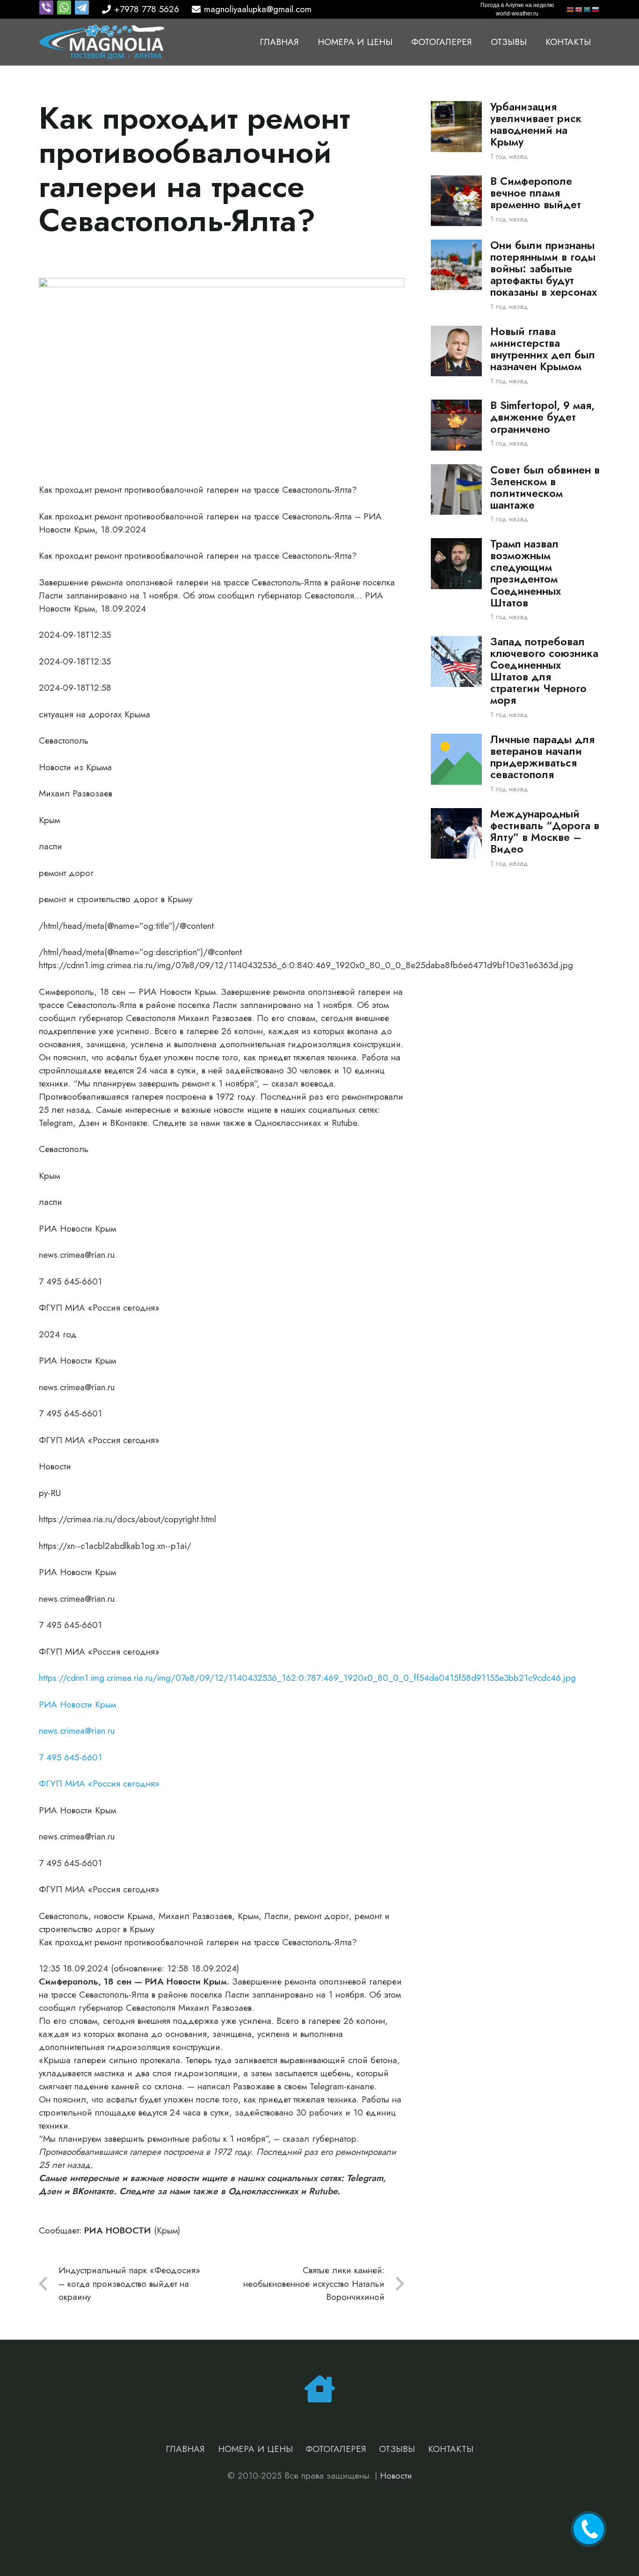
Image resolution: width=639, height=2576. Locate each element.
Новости (396, 2476)
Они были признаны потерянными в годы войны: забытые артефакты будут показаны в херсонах (544, 269)
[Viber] (48, 12)
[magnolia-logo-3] (102, 42)
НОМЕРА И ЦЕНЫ (255, 2449)
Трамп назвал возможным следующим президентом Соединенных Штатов (526, 573)
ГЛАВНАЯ (185, 2449)
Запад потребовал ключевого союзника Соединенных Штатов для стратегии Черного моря (544, 671)
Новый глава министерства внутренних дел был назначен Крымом (543, 349)
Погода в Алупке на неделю (517, 5)
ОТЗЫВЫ (397, 2449)
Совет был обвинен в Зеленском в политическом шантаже (545, 488)
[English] (579, 9)
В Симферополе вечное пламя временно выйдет (536, 193)
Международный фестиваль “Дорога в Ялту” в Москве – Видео (545, 832)
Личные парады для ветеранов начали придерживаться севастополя (542, 757)
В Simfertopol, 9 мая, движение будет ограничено (542, 417)
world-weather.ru (517, 14)
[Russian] (596, 9)
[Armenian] (571, 9)
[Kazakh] (588, 9)
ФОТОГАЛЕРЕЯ (336, 2449)
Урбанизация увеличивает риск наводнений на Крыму (536, 124)
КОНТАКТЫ (451, 2449)
